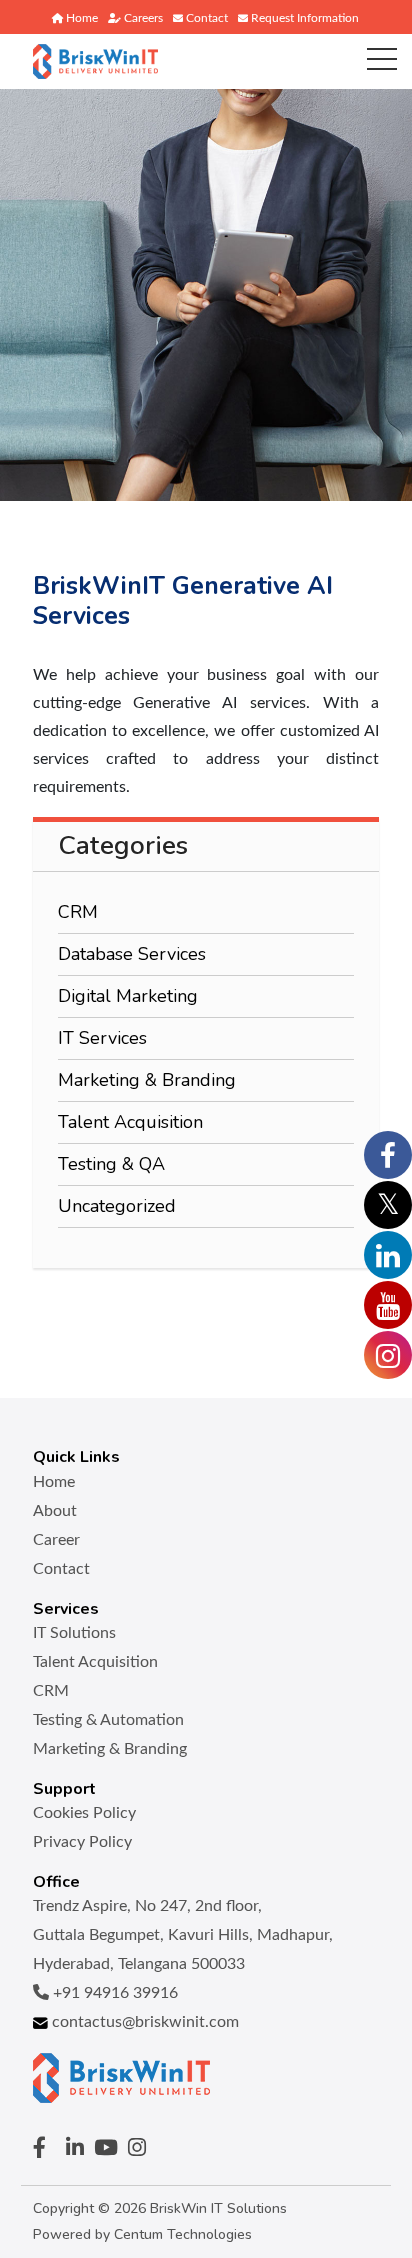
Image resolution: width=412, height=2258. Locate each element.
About (55, 1511)
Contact (205, 18)
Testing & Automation (108, 1720)
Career (56, 1540)
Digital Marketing (128, 996)
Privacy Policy (82, 1842)
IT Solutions (74, 1633)
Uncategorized (117, 1206)
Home (80, 18)
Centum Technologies (183, 2234)
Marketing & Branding (147, 1080)
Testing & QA (111, 1164)
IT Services (102, 1038)
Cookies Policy (84, 1813)
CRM (78, 912)
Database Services (132, 954)
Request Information (303, 18)
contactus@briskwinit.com (143, 2022)
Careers (142, 18)
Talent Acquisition (130, 1122)
